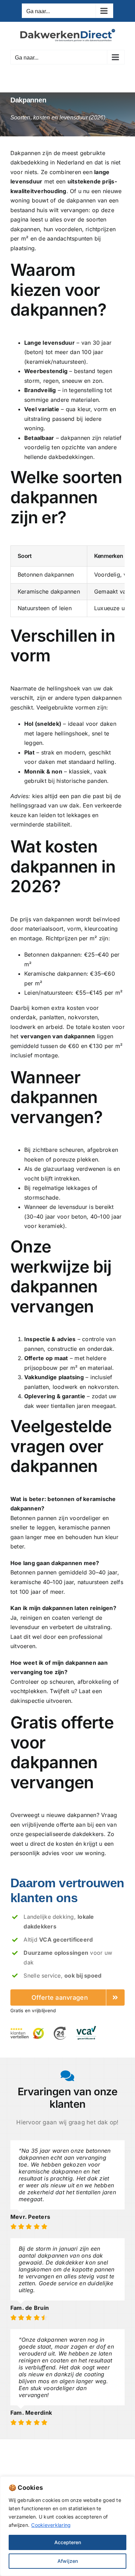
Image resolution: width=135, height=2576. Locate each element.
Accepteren (68, 2542)
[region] (67, 2526)
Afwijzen (68, 2561)
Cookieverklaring (51, 2525)
